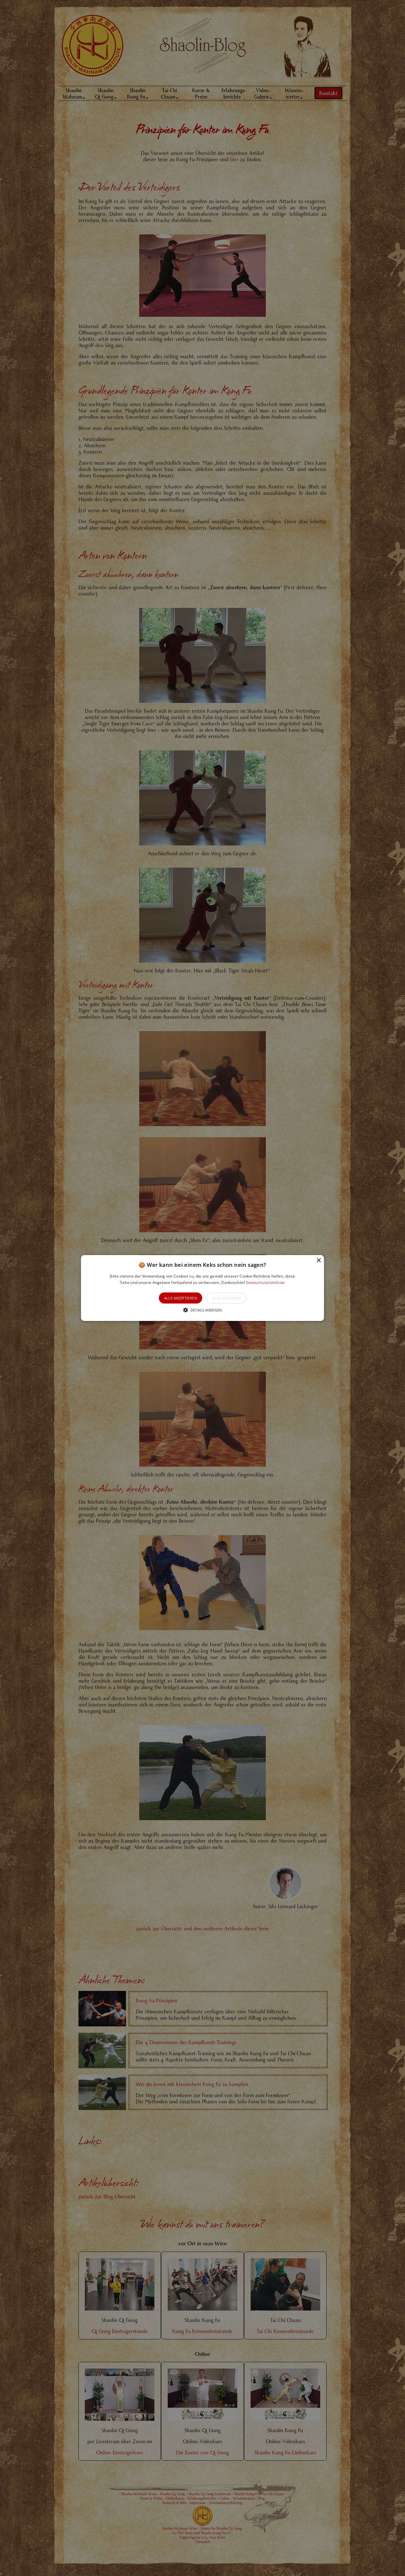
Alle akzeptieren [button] (181, 1298)
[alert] (202, 1288)
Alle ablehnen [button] (226, 1298)
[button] (202, 1288)
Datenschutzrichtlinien (266, 1282)
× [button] (318, 1261)
